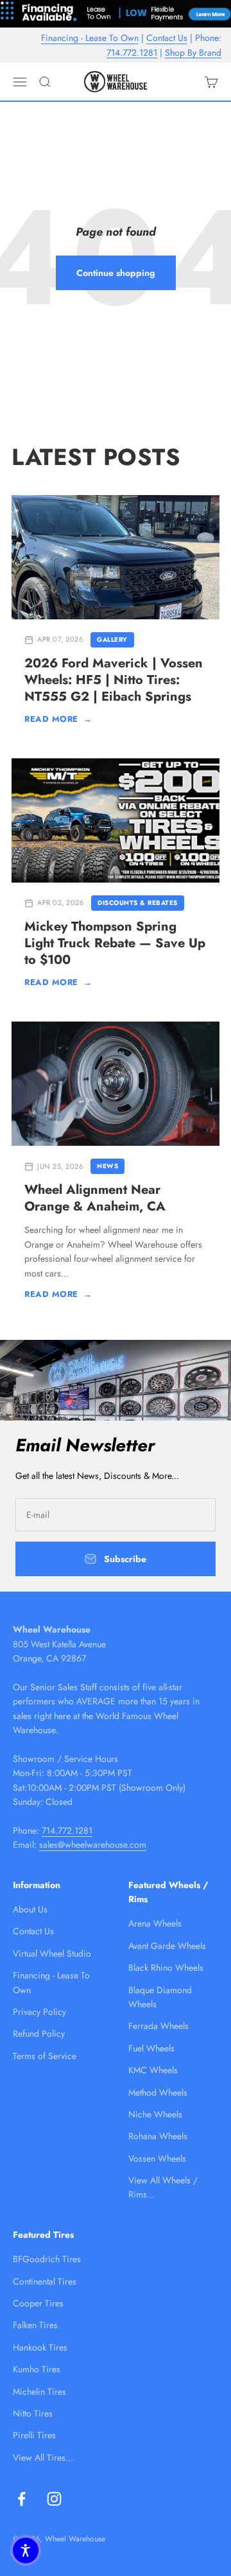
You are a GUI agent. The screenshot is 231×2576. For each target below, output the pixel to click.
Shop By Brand (193, 53)
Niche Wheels (155, 2114)
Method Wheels (158, 2092)
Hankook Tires (40, 2347)
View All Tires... (43, 2458)
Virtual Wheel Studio (52, 1953)
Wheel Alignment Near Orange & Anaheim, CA (95, 1198)
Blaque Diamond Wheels (160, 1997)
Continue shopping (116, 273)
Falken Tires (35, 2325)
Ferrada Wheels (158, 2026)
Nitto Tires (33, 2413)
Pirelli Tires (34, 2435)
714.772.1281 (132, 53)
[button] (26, 2550)
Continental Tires (45, 2281)
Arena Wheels (155, 1923)
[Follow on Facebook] (21, 2499)
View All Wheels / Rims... (163, 2187)
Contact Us (167, 38)
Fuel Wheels (151, 2048)
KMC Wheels (153, 2070)
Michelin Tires (39, 2392)
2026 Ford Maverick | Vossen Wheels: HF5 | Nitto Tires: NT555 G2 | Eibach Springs (114, 680)
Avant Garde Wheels (167, 1946)
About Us (30, 1909)
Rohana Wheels (158, 2136)
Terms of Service (45, 2056)
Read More (58, 719)
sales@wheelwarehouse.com (93, 1845)
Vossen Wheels (157, 2158)
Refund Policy (39, 2034)
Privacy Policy (39, 2012)
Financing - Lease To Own (90, 38)
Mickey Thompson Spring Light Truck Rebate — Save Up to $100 (115, 943)
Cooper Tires (38, 2303)
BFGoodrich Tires (47, 2259)
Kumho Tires (37, 2369)
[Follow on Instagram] (54, 2499)
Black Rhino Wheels (166, 1968)
